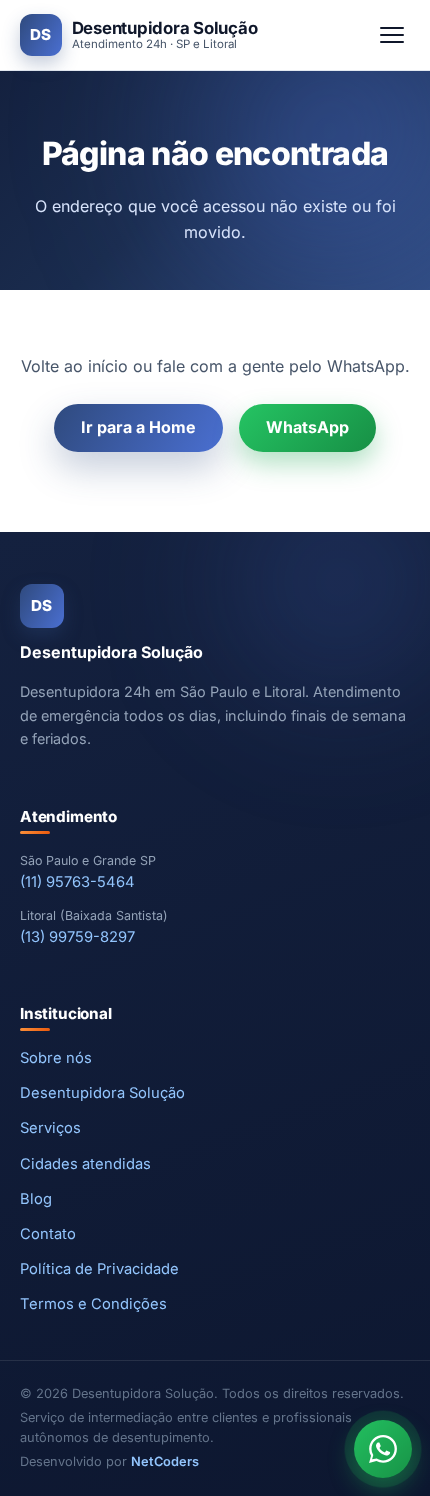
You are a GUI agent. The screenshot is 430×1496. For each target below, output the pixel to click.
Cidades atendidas (85, 1164)
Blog (36, 1199)
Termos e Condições (93, 1304)
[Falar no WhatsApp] (383, 1449)
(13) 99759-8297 (77, 937)
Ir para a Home (138, 427)
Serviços (50, 1128)
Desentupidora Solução (102, 1093)
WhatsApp (307, 427)
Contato (48, 1234)
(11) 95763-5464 (77, 882)
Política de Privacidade (99, 1269)
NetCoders (165, 1461)
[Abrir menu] (392, 35)
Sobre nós (56, 1058)
